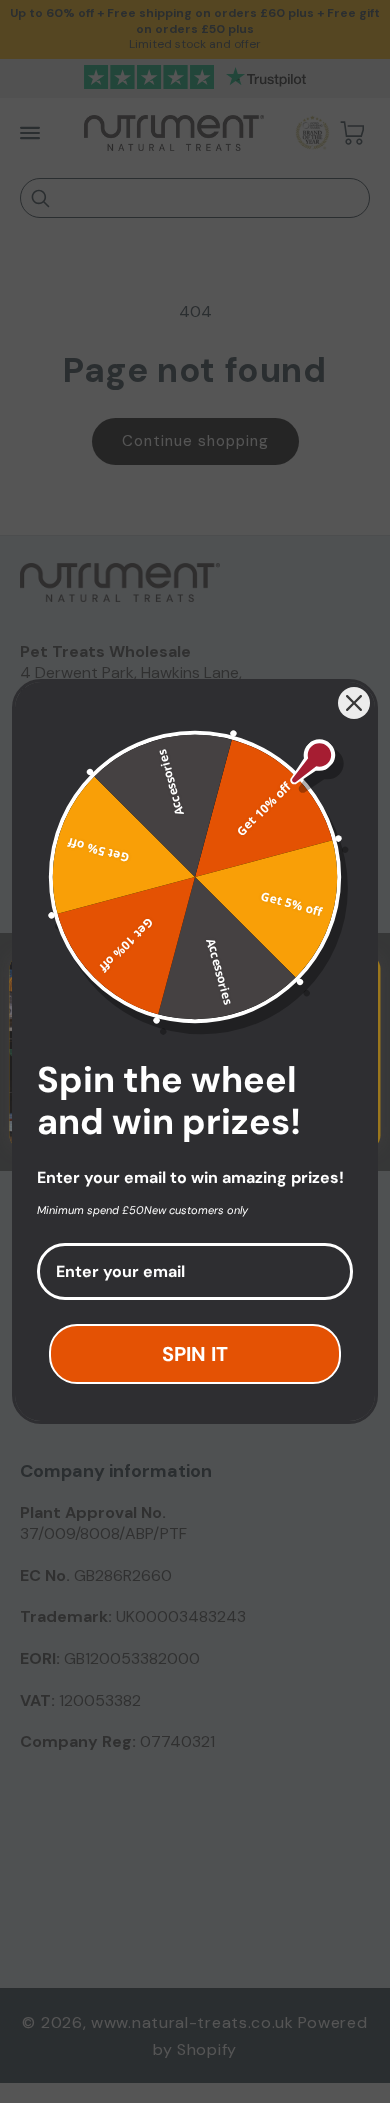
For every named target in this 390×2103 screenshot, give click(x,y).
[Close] (354, 703)
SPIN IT (195, 1354)
